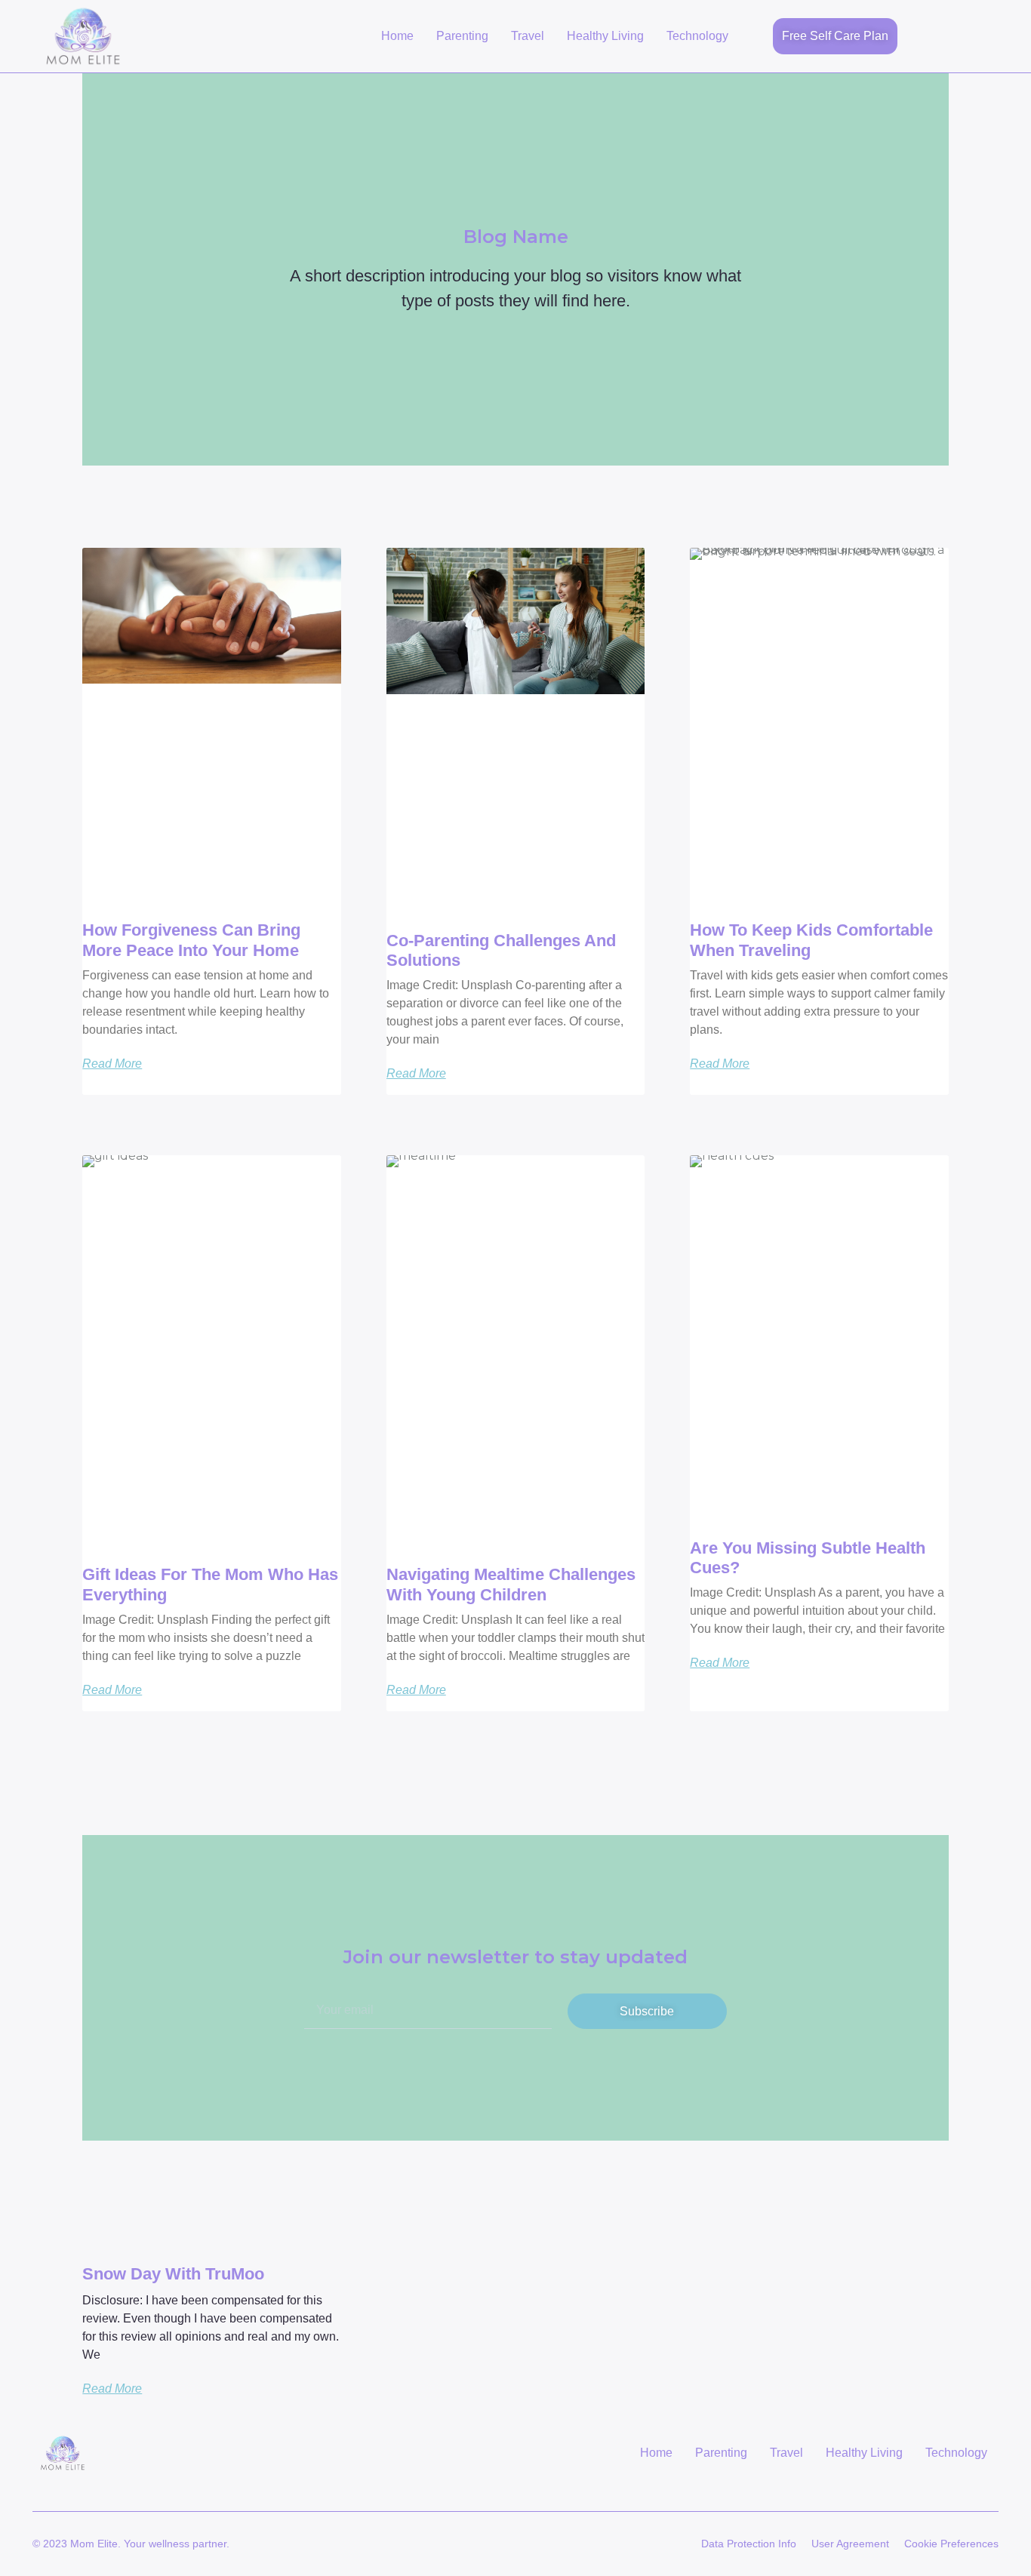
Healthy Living (605, 36)
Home (397, 36)
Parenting (462, 36)
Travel (528, 36)
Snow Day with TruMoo (173, 2274)
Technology (697, 36)
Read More (112, 1064)
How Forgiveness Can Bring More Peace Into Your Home (191, 940)
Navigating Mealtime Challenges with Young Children (511, 1584)
